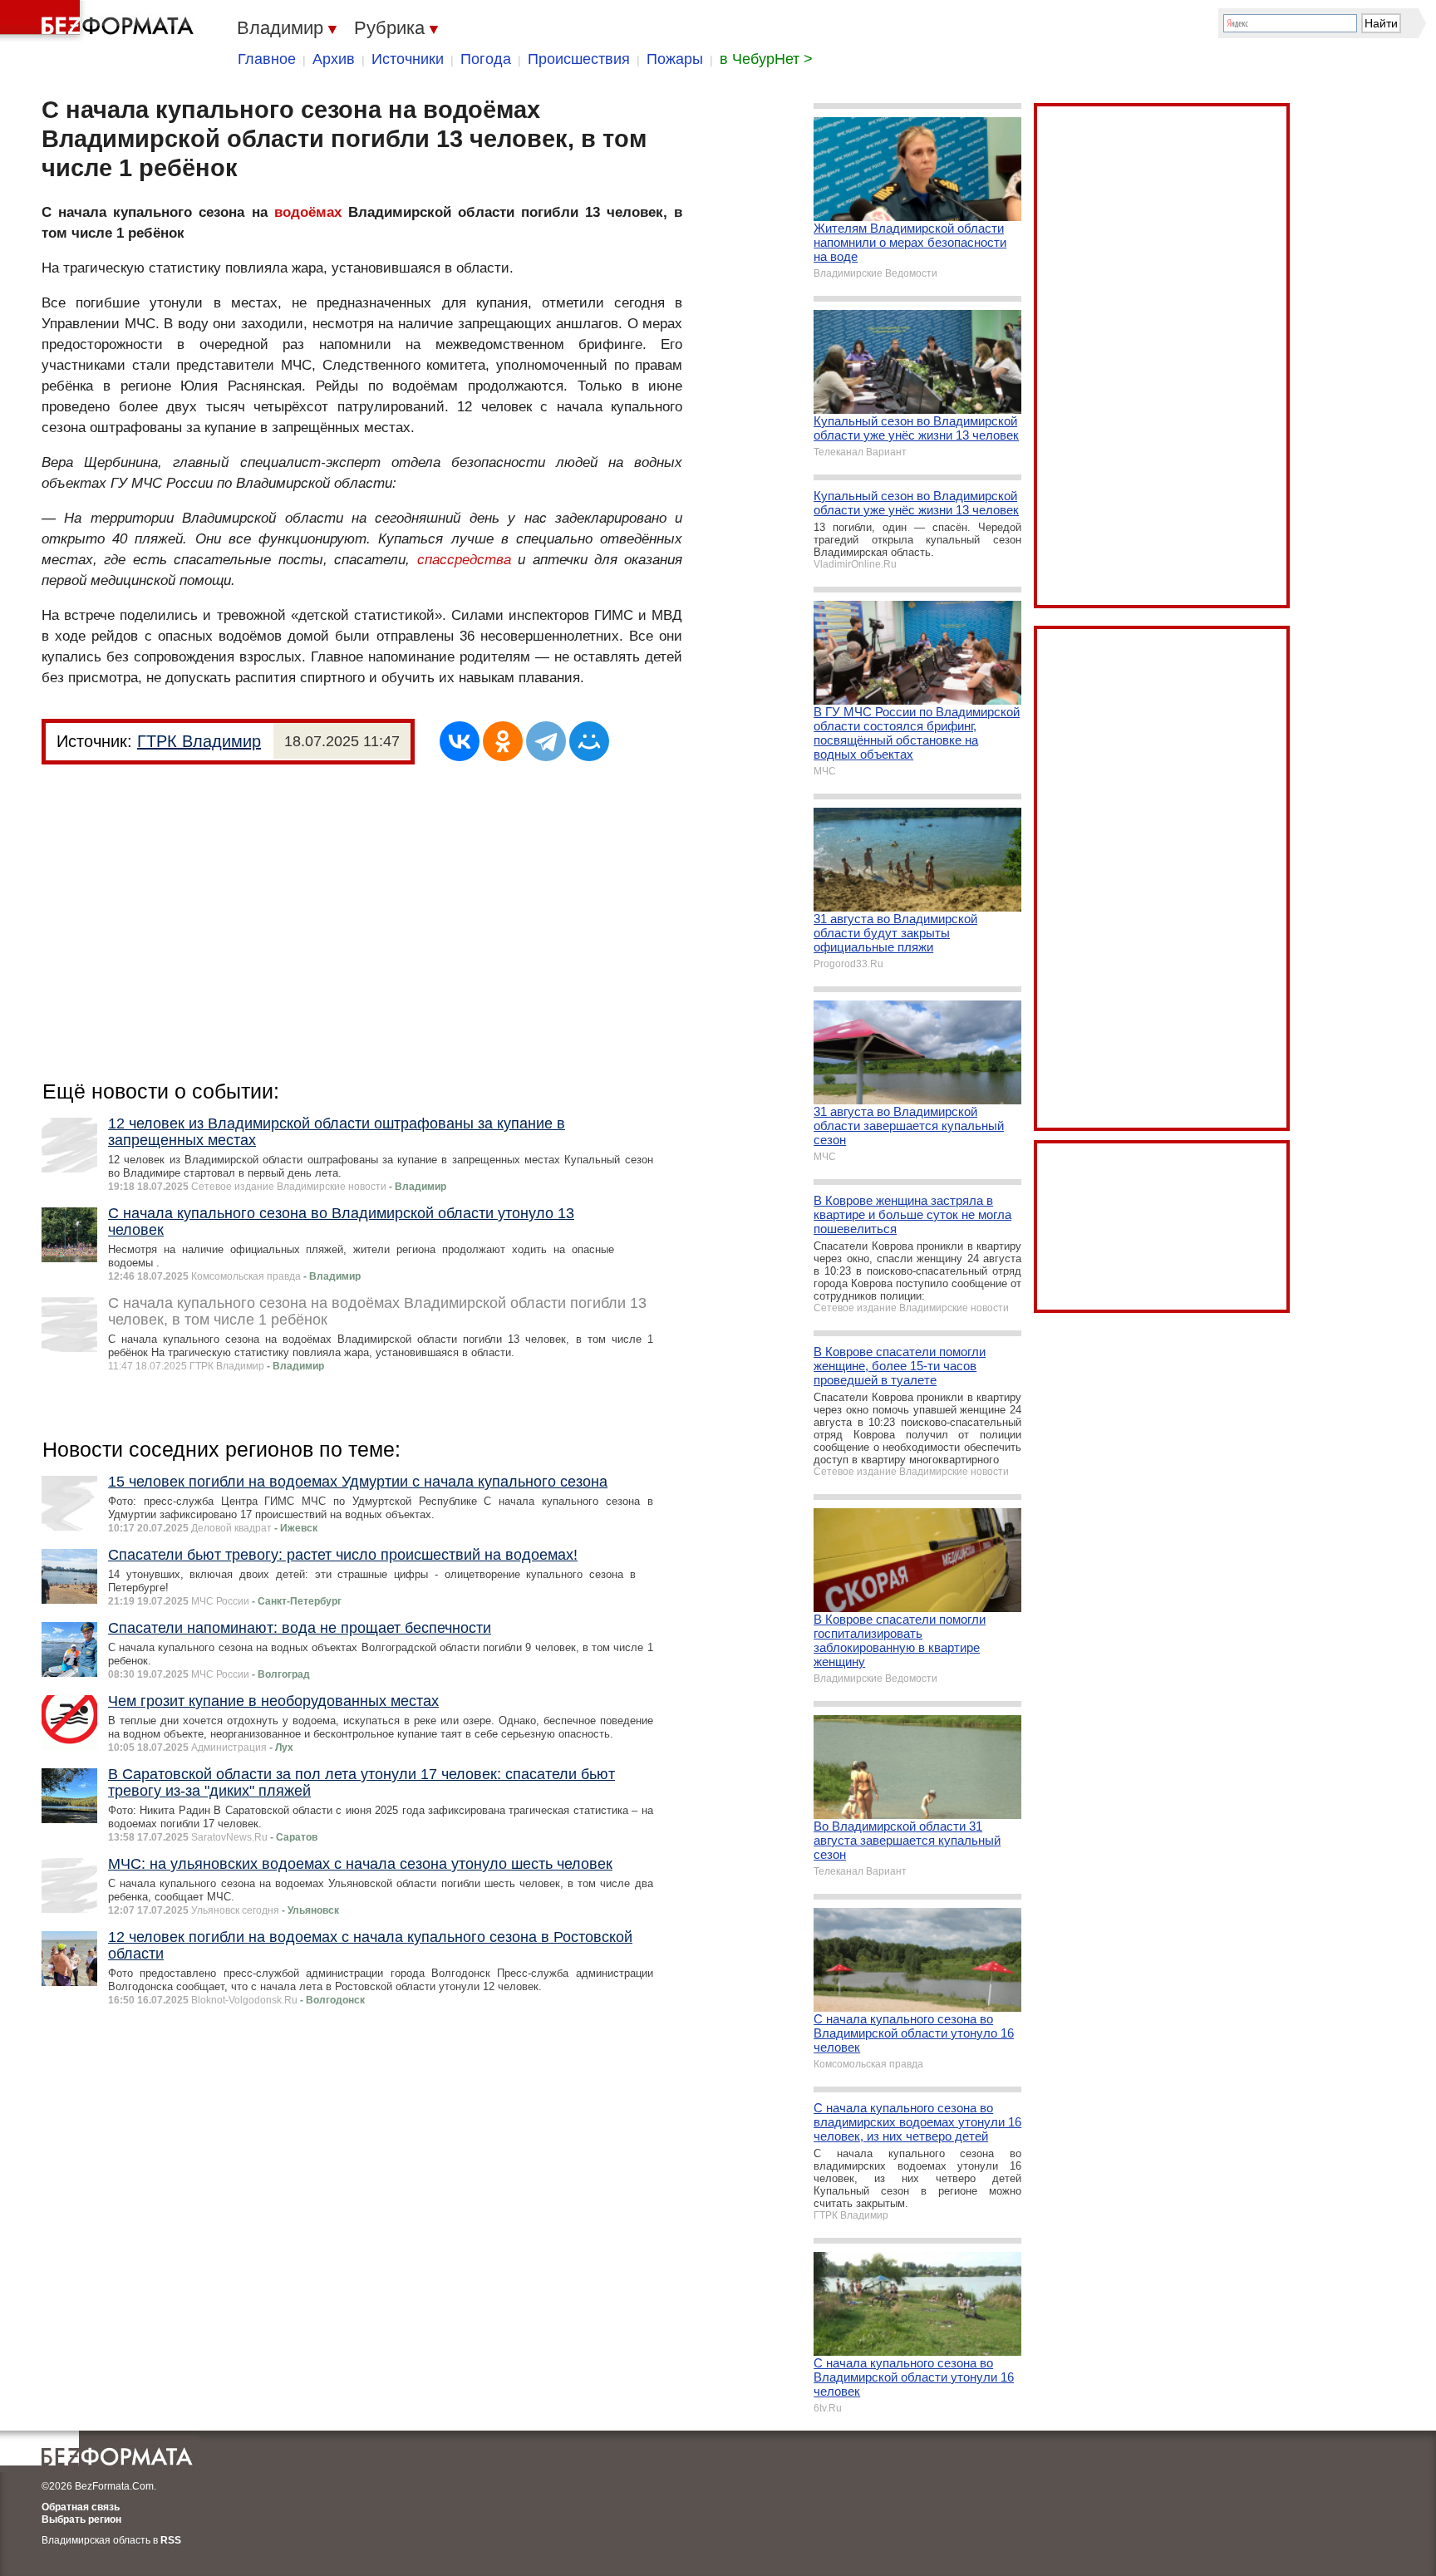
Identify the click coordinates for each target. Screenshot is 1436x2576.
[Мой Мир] (589, 741)
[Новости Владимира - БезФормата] (100, 21)
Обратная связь (81, 2507)
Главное (267, 59)
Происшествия (579, 59)
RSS (171, 2540)
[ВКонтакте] (460, 741)
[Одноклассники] (503, 741)
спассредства (464, 560)
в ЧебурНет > (766, 59)
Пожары (675, 59)
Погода (486, 59)
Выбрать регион (81, 2519)
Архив (334, 59)
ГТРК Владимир (199, 741)
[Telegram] (546, 741)
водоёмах (308, 212)
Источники (408, 59)
